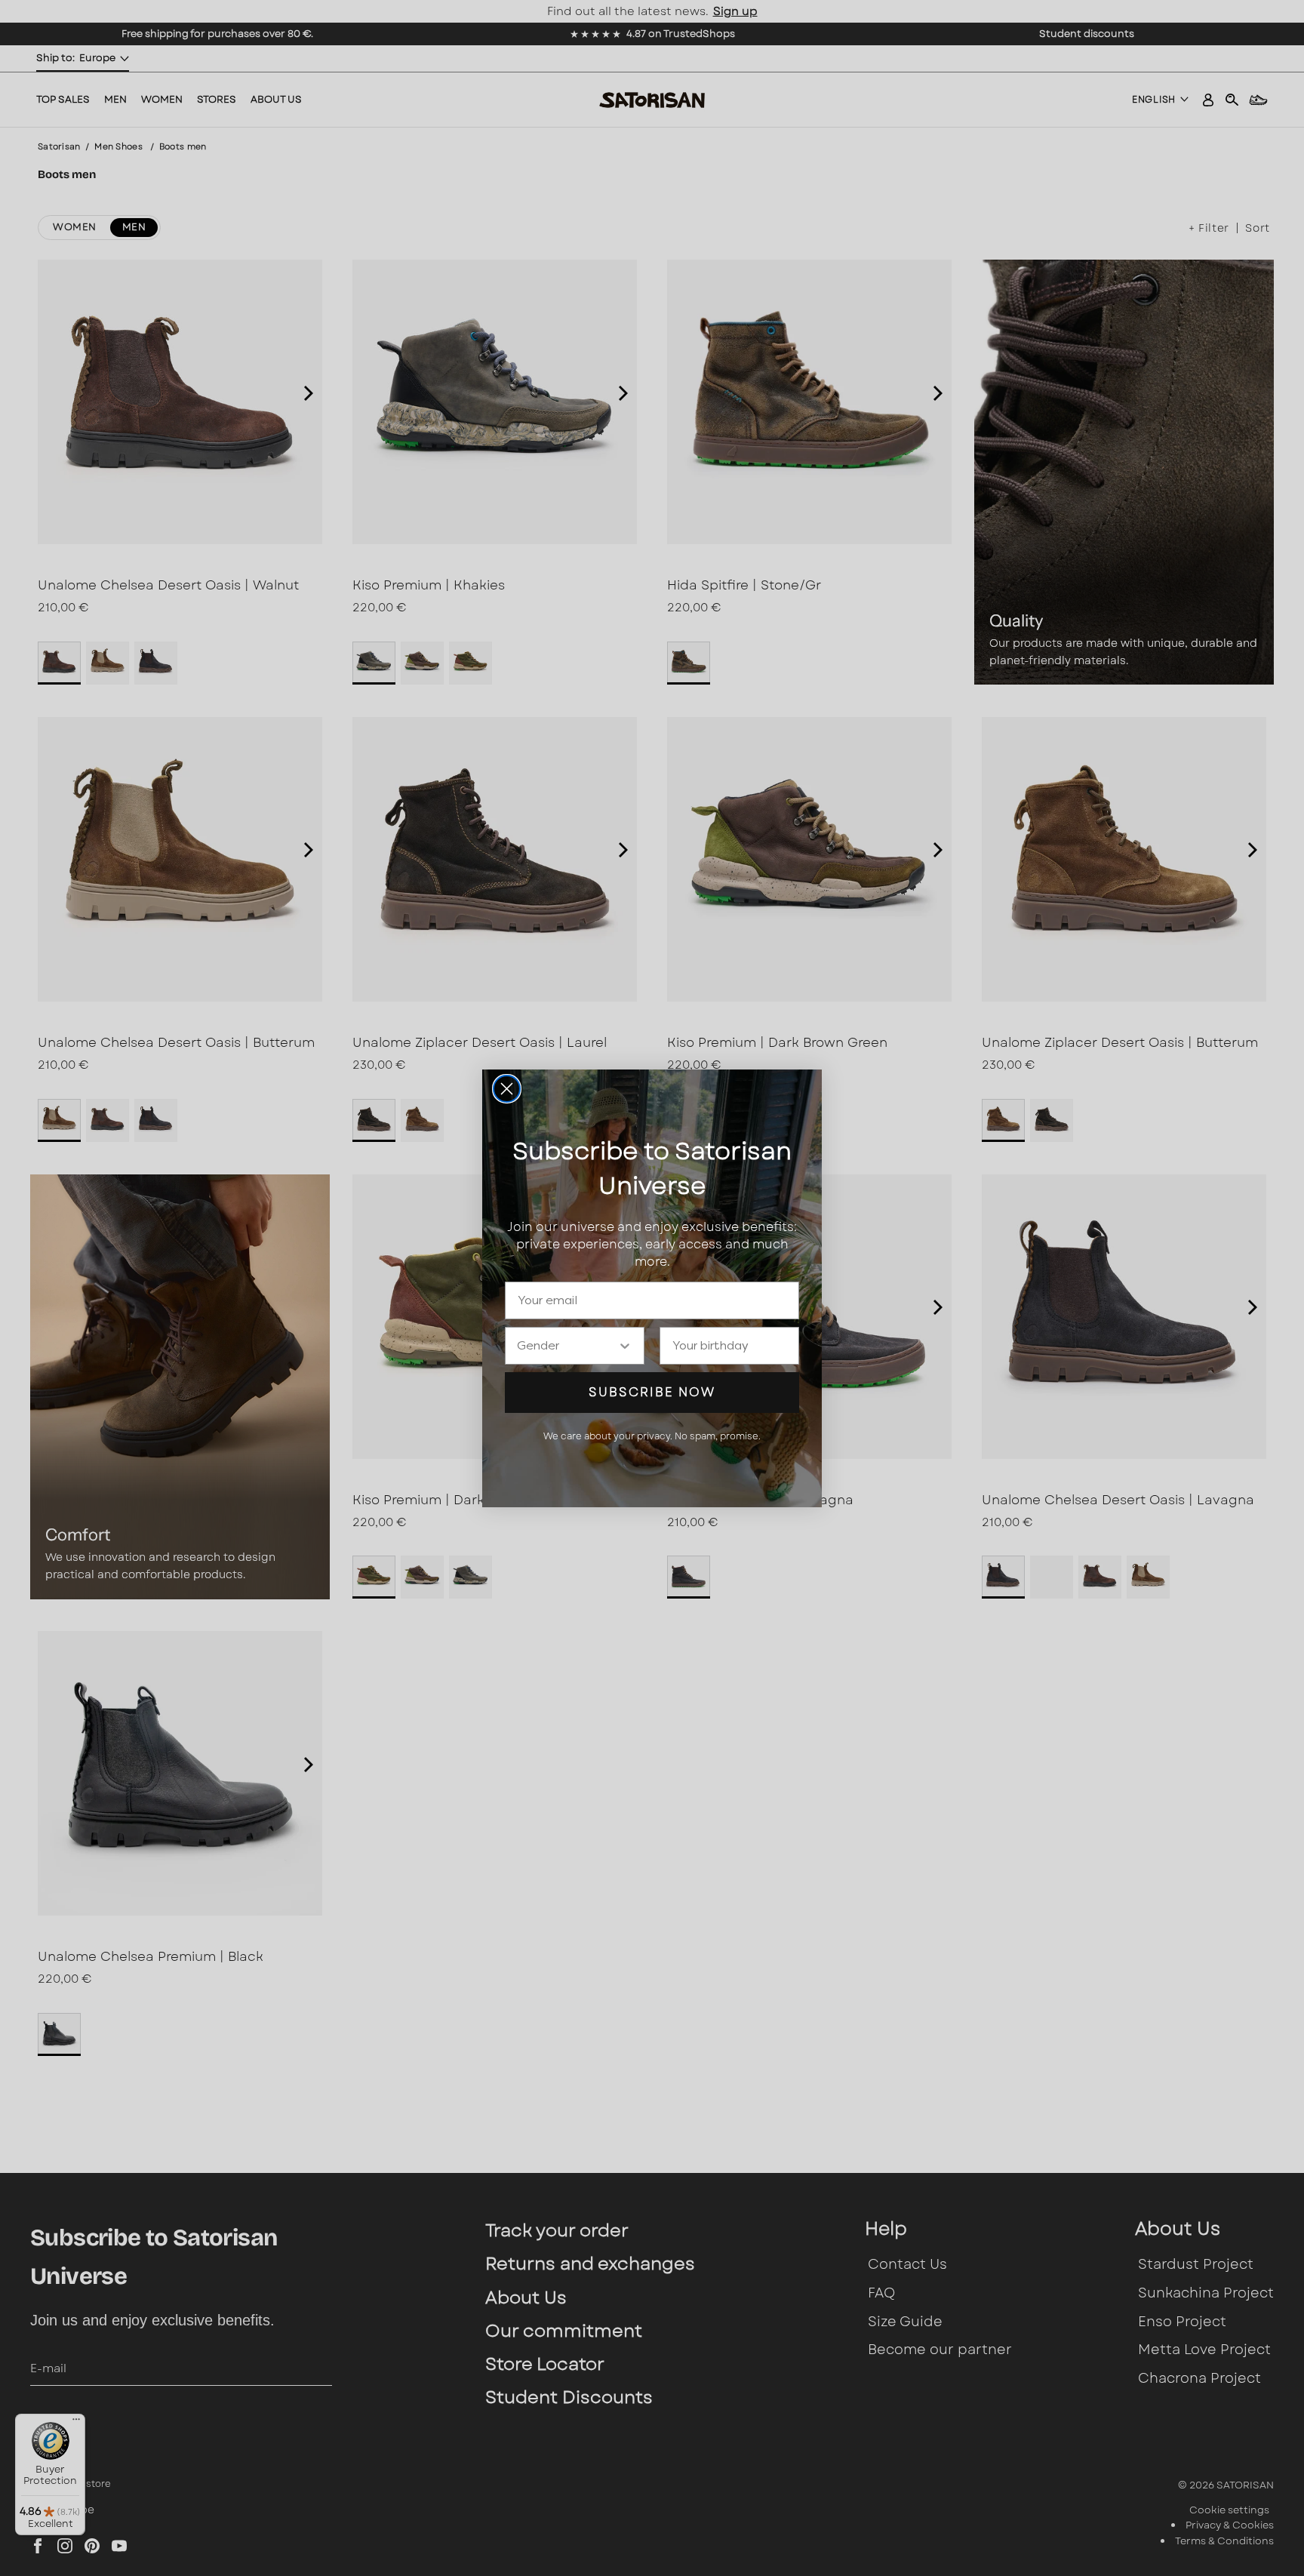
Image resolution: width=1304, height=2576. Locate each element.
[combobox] (567, 1346)
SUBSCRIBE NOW (652, 1392)
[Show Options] (625, 1346)
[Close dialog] (507, 1089)
